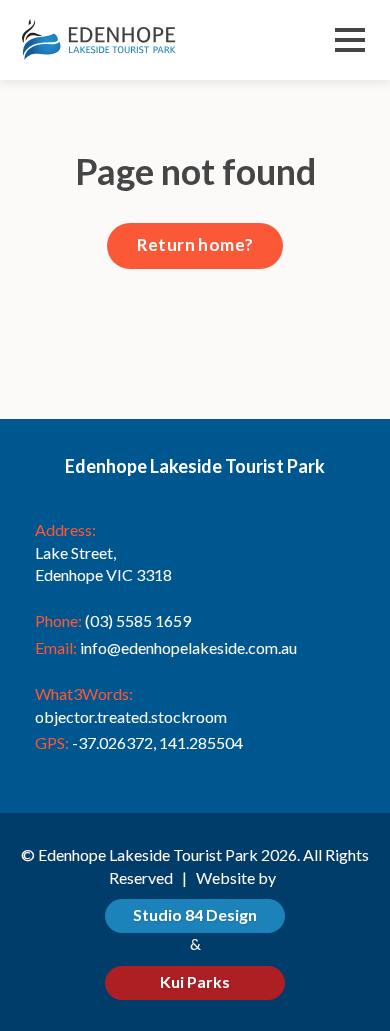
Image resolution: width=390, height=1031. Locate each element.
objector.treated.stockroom (131, 716)
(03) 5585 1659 (138, 620)
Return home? (195, 244)
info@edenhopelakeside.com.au (188, 647)
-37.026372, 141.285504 (157, 742)
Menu (350, 42)
